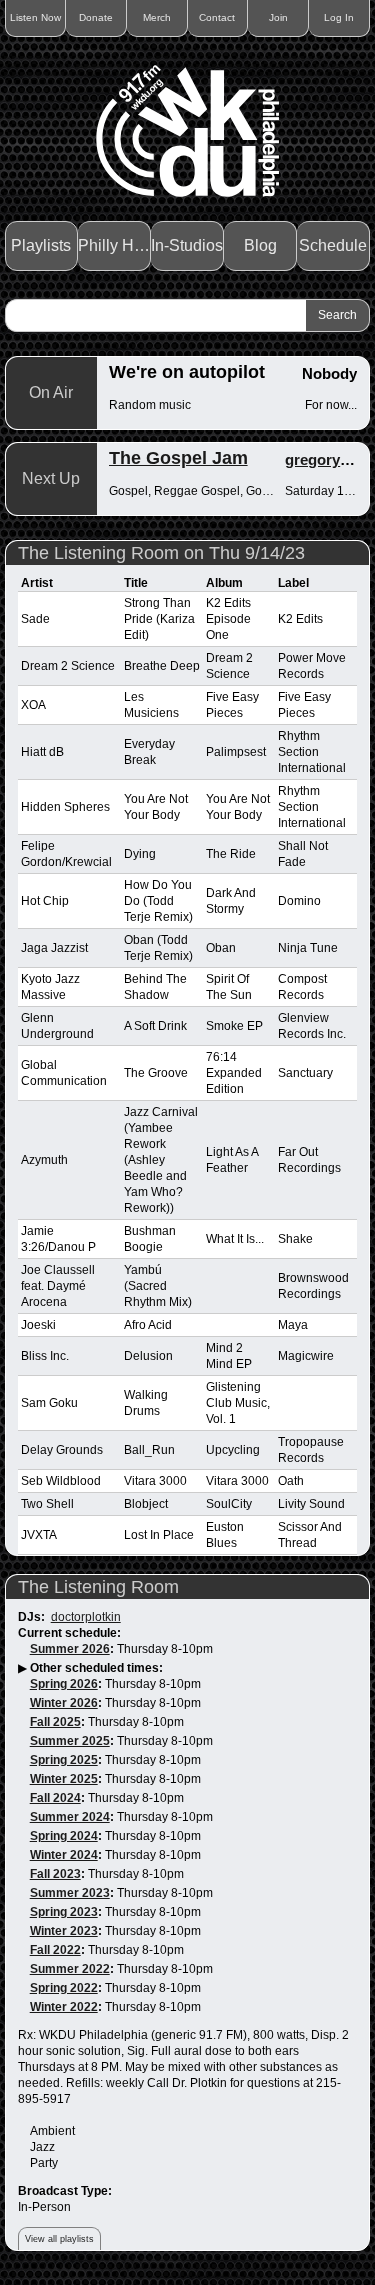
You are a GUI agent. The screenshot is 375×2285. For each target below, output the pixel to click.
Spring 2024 (64, 1836)
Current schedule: (69, 1633)
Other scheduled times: (96, 1668)
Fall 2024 (55, 1798)
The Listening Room (98, 1587)
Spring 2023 (64, 1912)
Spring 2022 (64, 1988)
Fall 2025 (55, 1722)
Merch (157, 17)
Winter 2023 (64, 1931)
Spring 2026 (64, 1684)
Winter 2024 (64, 1855)
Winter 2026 (64, 1703)
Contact (217, 17)
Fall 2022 (55, 1950)
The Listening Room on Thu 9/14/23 (161, 553)
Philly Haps (114, 245)
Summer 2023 (70, 1893)
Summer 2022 (70, 1969)
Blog (260, 245)
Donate (96, 17)
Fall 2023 (55, 1874)
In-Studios (187, 245)
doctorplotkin (86, 1617)
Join (278, 17)
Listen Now (35, 17)
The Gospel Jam (178, 458)
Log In (339, 17)
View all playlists (59, 2239)
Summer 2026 (70, 1649)
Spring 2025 (64, 1760)
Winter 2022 (64, 2007)
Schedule (333, 245)
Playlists (41, 245)
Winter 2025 (64, 1779)
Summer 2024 (70, 1817)
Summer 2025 (70, 1741)
